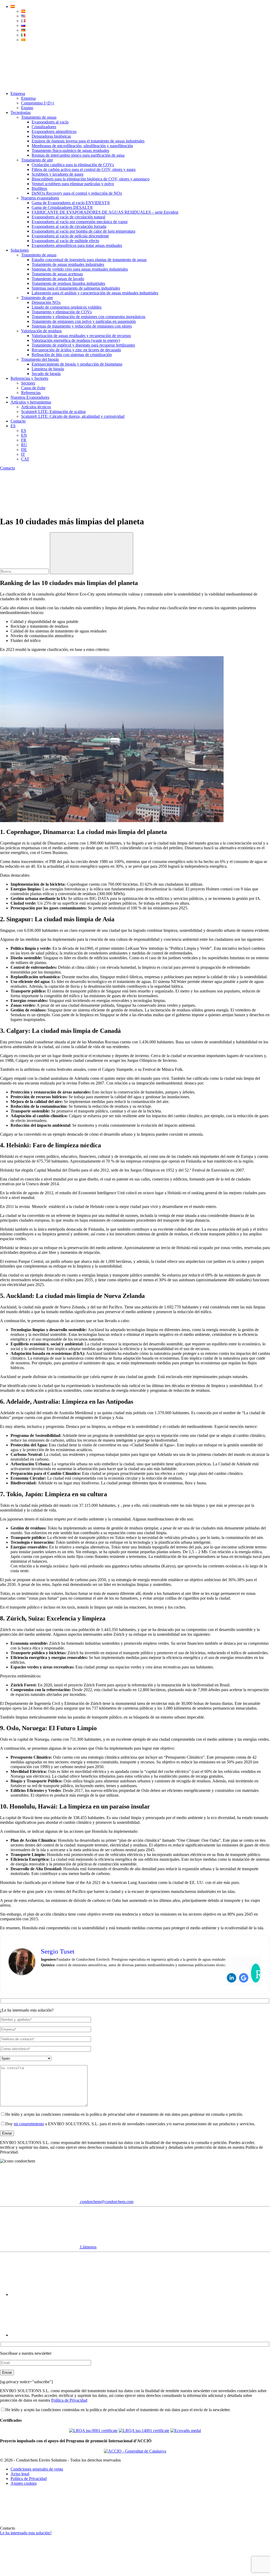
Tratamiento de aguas (39, 117)
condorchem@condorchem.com (106, 2202)
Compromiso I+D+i (38, 103)
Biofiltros (39, 188)
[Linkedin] (232, 1978)
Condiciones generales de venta (37, 2469)
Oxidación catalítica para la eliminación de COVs (73, 165)
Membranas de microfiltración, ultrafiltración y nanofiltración (82, 146)
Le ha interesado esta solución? (26, 2533)
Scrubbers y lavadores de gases (57, 174)
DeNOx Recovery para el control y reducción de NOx (77, 193)
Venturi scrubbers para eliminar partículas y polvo (73, 184)
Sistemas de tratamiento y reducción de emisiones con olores (82, 326)
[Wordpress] (256, 1973)
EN (24, 435)
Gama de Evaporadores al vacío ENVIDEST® (71, 203)
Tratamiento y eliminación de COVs (62, 312)
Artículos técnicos (36, 407)
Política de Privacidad (69, 2400)
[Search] (40, 85)
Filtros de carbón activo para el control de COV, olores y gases (84, 169)
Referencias (31, 393)
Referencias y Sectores (29, 378)
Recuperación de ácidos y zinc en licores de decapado (76, 350)
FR (24, 440)
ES (13, 426)
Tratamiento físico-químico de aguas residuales (70, 150)
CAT (25, 459)
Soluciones (20, 250)
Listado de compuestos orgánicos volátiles (67, 307)
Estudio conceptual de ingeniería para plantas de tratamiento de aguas (89, 260)
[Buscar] (91, 553)
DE (24, 450)
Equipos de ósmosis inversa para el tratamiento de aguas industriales (88, 141)
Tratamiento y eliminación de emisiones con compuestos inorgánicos (88, 317)
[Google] (244, 1978)
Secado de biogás (46, 374)
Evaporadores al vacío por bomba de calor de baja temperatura (83, 231)
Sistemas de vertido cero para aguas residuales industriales (80, 269)
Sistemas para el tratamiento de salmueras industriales (76, 288)
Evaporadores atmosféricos (54, 131)
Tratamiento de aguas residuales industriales (68, 264)
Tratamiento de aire (37, 160)
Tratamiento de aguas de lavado (58, 279)
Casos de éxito (33, 388)
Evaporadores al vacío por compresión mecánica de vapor (80, 222)
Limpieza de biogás (48, 369)
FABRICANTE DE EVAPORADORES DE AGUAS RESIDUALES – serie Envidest (105, 212)
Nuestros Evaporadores (30, 397)
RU (24, 445)
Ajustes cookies (24, 2483)
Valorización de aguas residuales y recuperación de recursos (81, 336)
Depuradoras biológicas (51, 136)
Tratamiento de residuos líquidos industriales (68, 283)
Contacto (18, 421)
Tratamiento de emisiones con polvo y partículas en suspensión (84, 321)
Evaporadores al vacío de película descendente (70, 236)
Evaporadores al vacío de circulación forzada (69, 226)
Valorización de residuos (41, 331)
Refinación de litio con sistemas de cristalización (72, 355)
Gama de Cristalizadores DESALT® (62, 207)
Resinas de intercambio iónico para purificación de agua (78, 155)
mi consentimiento (29, 2124)
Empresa (18, 93)
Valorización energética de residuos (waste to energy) (76, 340)
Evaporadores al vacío (50, 122)
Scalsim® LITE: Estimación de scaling (53, 412)
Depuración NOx (46, 302)
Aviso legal (20, 2474)
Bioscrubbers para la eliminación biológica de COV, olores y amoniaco (91, 179)
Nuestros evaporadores (40, 198)
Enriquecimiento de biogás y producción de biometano (77, 364)
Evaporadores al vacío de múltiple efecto (65, 241)
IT (23, 454)
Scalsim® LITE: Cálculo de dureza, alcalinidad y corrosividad (73, 416)
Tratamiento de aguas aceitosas (57, 274)
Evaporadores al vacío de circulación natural (68, 217)
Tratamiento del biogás (40, 359)
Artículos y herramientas (31, 402)
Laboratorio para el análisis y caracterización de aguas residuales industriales (95, 293)
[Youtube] (50, 2294)
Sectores (28, 383)
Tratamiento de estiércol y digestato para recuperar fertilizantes (83, 345)
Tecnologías (21, 112)
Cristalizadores (44, 127)
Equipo (27, 108)
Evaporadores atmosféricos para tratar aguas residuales (77, 245)
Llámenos (88, 2247)
